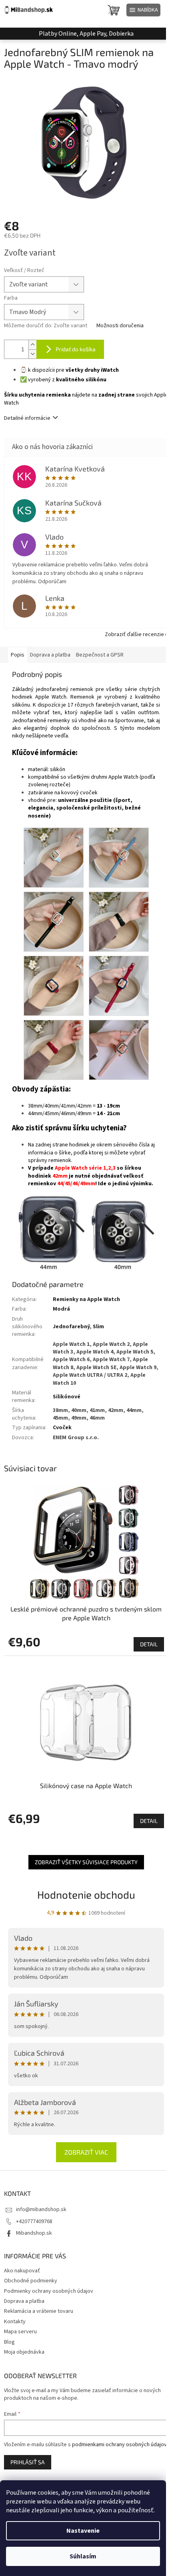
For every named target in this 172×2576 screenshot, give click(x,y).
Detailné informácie (27, 418)
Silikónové (67, 1397)
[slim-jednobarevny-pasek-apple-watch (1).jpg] (54, 858)
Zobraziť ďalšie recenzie (134, 634)
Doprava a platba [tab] (50, 655)
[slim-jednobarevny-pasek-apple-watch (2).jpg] (119, 858)
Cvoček (62, 1428)
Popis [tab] (18, 655)
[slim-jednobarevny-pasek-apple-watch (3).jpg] (54, 922)
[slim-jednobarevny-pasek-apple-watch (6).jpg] (119, 986)
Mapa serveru (20, 2332)
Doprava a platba (24, 2301)
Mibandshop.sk (34, 2233)
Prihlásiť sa (28, 2462)
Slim (98, 1327)
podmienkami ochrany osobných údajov (119, 2445)
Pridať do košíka (76, 349)
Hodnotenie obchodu (86, 1894)
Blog (9, 2342)
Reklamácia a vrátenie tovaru (39, 2311)
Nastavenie (83, 2531)
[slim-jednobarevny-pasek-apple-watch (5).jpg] (54, 986)
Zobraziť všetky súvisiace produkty (86, 1862)
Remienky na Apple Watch (86, 1299)
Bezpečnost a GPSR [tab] (100, 655)
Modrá (61, 1309)
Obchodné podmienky (31, 2281)
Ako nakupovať (22, 2271)
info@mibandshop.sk (41, 2209)
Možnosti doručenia (120, 326)
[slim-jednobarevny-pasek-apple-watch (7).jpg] (54, 1050)
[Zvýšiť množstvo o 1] (32, 345)
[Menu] (143, 10)
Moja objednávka (24, 2352)
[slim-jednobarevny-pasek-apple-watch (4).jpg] (119, 922)
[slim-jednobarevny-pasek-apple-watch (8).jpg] (119, 1050)
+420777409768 (34, 2222)
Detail (149, 1644)
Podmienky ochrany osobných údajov (49, 2291)
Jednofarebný (71, 1327)
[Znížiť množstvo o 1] (32, 354)
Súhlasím (83, 2556)
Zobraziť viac (86, 2152)
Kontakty (15, 2322)
